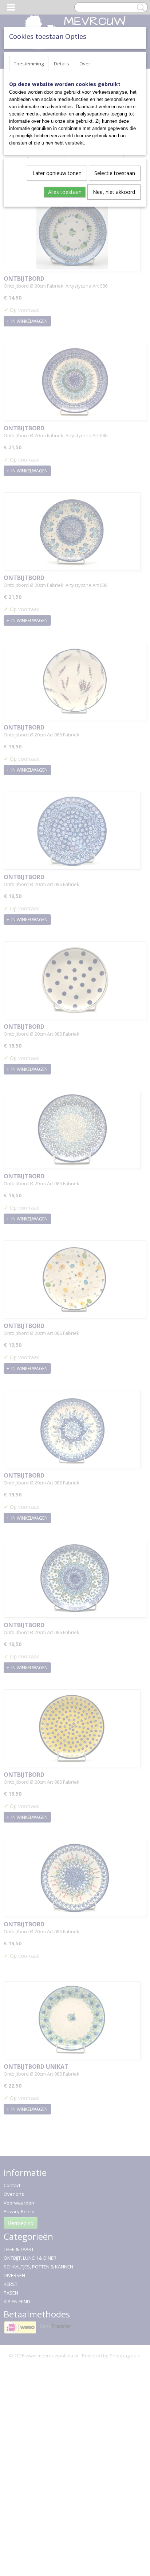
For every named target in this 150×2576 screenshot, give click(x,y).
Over (85, 64)
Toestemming (29, 64)
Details (62, 64)
